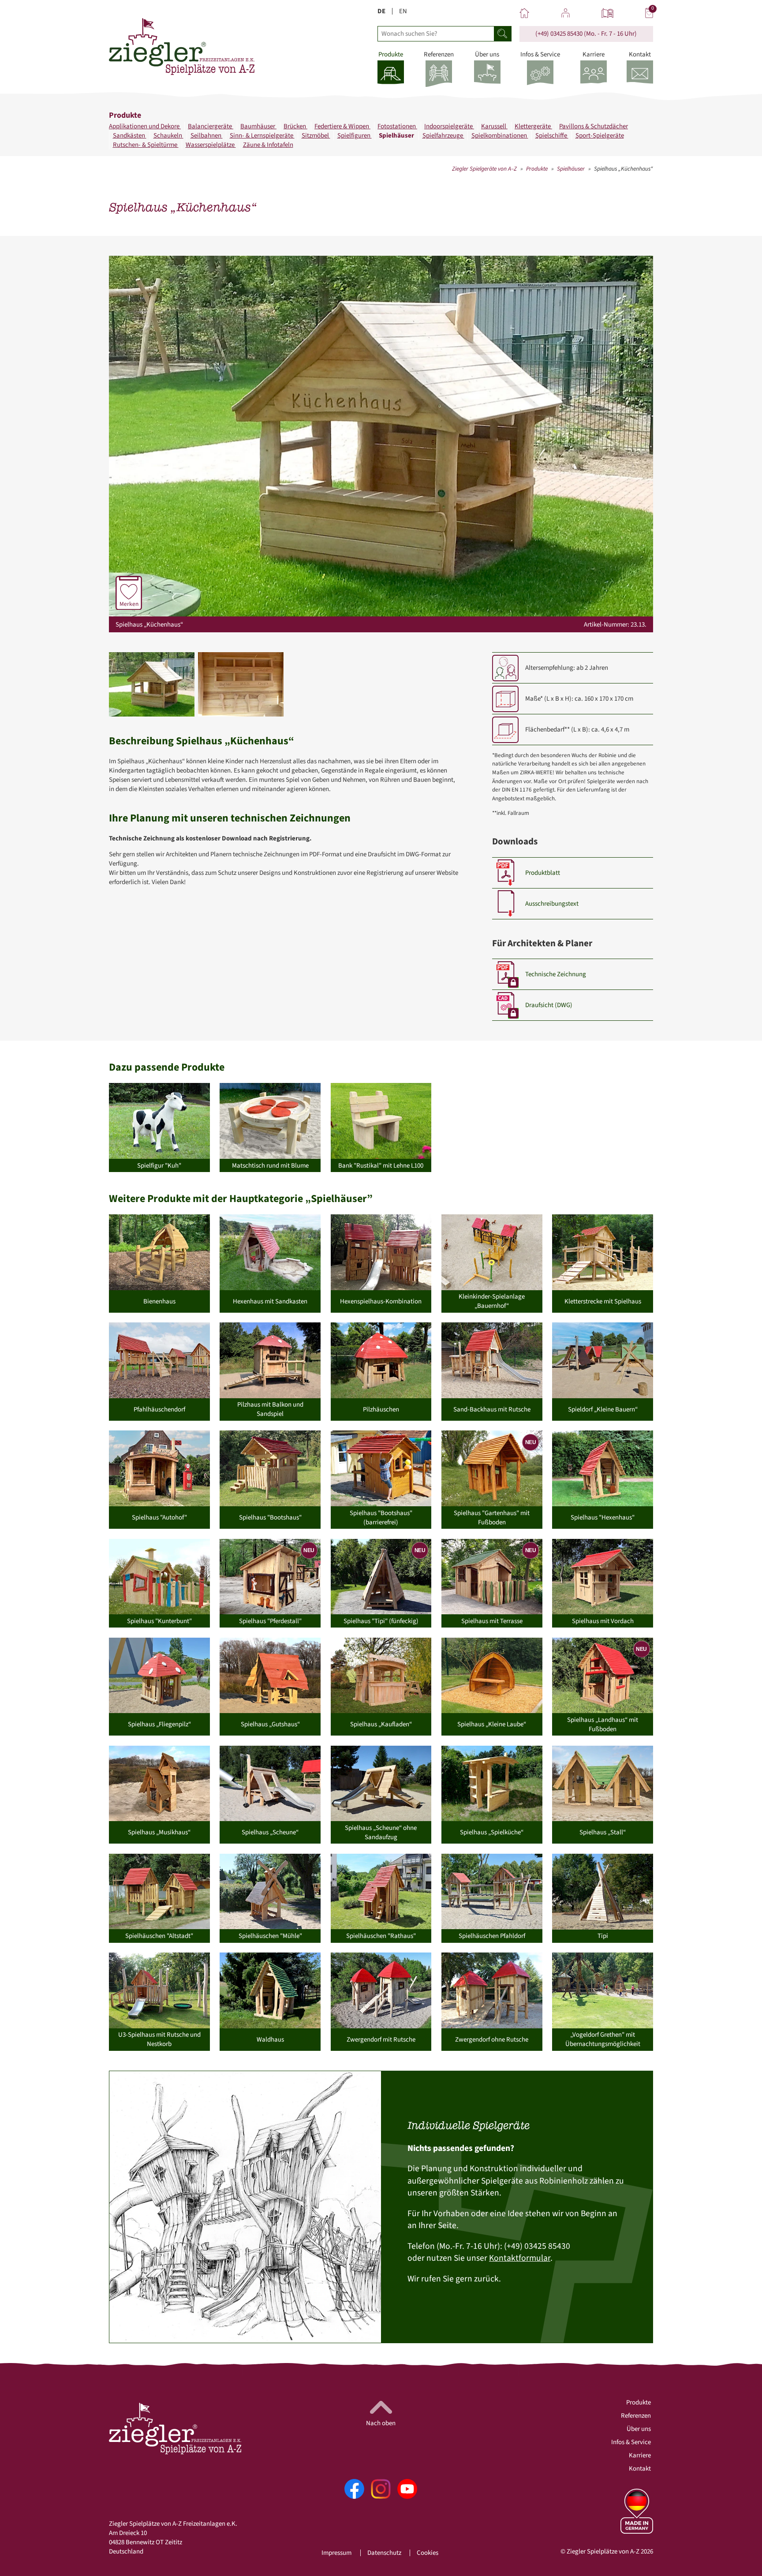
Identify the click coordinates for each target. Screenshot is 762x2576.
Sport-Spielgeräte (600, 136)
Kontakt (640, 2469)
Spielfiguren (355, 136)
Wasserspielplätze (211, 145)
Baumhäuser (258, 126)
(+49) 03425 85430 (559, 34)
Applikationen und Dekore (145, 126)
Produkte (537, 169)
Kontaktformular (520, 2258)
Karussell (494, 126)
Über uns (639, 2429)
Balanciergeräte (211, 126)
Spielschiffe (552, 136)
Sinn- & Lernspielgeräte (262, 136)
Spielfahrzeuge (443, 136)
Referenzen (636, 2416)
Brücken (295, 126)
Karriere (640, 2455)
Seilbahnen (207, 136)
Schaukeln (168, 136)
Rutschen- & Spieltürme (146, 145)
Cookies (428, 2553)
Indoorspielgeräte (449, 126)
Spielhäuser (397, 136)
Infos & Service (631, 2442)
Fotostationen (397, 126)
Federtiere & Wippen (342, 126)
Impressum (336, 2553)
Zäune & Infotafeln (268, 145)
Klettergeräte (533, 126)
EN (403, 11)
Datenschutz (384, 2553)
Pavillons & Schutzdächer (594, 126)
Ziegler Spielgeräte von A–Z (484, 169)
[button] (152, 684)
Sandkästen (130, 136)
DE (381, 11)
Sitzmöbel (316, 136)
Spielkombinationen (500, 136)
